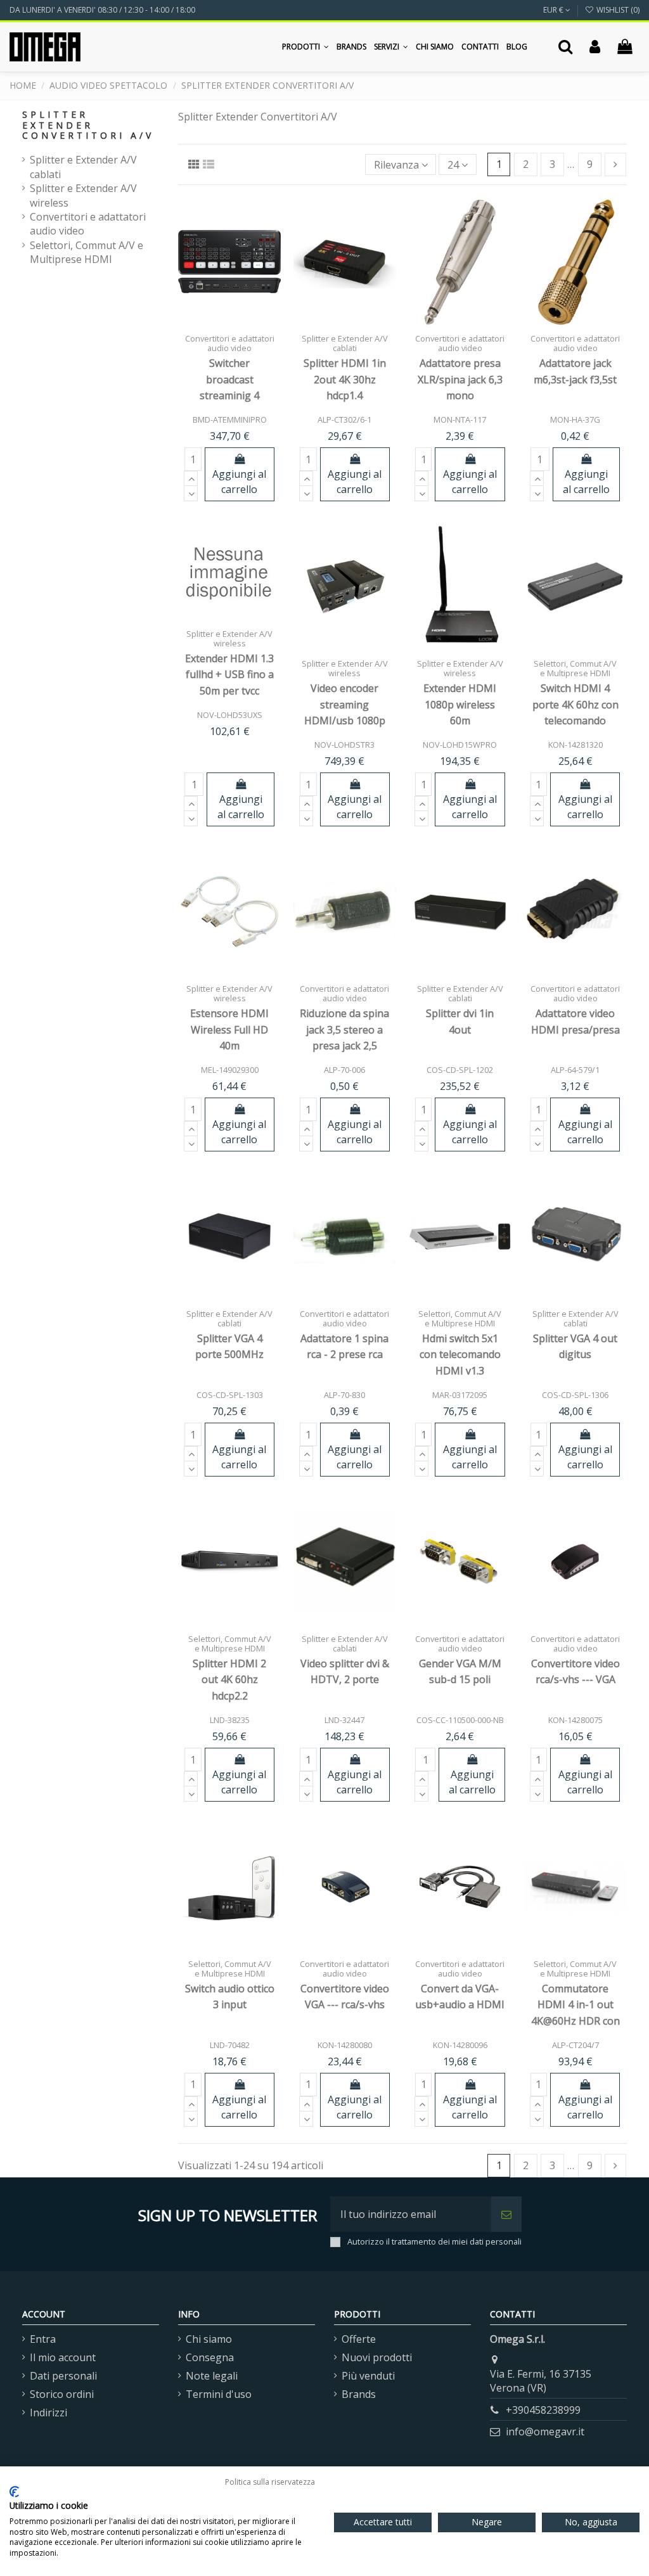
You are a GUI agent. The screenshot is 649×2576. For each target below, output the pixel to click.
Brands (359, 2394)
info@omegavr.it (545, 2432)
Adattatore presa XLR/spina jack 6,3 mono (460, 379)
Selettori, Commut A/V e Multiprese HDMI (87, 252)
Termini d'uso (219, 2394)
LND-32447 (344, 1720)
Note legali (212, 2376)
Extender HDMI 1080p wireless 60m (460, 704)
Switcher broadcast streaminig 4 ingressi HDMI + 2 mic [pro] (230, 395)
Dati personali (63, 2376)
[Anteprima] (229, 333)
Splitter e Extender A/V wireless (83, 195)
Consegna (210, 2357)
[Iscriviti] (506, 2214)
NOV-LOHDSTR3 (344, 745)
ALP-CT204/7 (575, 2045)
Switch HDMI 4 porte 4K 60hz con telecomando (575, 704)
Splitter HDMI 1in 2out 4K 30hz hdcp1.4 (345, 379)
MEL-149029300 (230, 1070)
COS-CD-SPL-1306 (575, 1395)
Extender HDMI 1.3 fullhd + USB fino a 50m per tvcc (229, 675)
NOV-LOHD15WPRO (460, 745)
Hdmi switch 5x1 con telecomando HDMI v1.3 (460, 1355)
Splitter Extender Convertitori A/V (88, 125)
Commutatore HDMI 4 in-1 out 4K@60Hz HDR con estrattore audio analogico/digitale (575, 2021)
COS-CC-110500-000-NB (460, 1720)
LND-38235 (230, 1720)
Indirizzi (48, 2413)
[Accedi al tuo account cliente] (595, 47)
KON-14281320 (575, 745)
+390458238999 (543, 2410)
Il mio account (63, 2357)
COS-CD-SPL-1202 (460, 1070)
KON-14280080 (345, 2045)
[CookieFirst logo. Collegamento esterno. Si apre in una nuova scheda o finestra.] (14, 2492)
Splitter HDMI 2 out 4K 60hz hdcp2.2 (229, 1680)
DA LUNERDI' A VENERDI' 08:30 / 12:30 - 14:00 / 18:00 (102, 10)
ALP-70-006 (344, 1070)
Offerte (359, 2339)
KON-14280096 (460, 2045)
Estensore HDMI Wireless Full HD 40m (229, 1029)
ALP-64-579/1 (575, 1070)
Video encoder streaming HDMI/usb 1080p (345, 704)
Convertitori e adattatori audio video (88, 224)
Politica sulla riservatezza (270, 2482)
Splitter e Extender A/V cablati (83, 167)
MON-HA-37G (575, 420)
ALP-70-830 (344, 1395)
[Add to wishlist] (219, 312)
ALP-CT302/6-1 (344, 420)
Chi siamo (209, 2339)
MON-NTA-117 (460, 420)
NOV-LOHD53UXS (230, 715)
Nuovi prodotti (377, 2357)
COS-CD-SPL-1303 (230, 1395)
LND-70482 (230, 2045)
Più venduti (368, 2376)
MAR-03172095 (460, 1395)
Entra (43, 2339)
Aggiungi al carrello (239, 482)
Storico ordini (62, 2394)
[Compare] (240, 312)
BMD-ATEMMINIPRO (230, 420)
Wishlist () (617, 10)
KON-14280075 (575, 1720)
